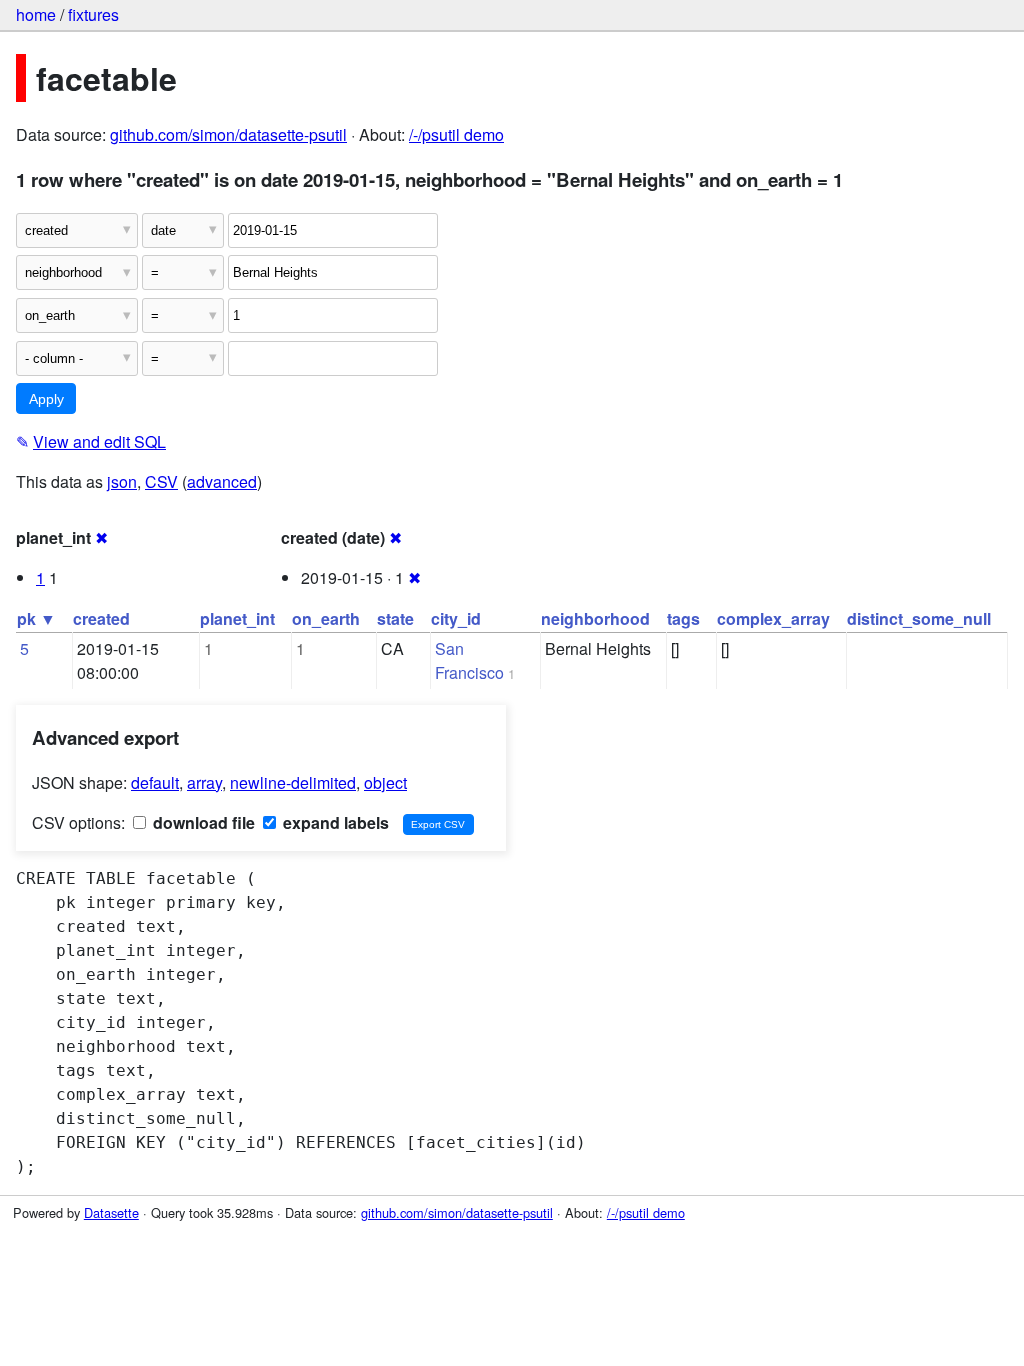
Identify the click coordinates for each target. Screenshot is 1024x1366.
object (385, 782)
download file (202, 822)
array (204, 782)
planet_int (237, 618)
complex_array (773, 618)
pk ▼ (36, 618)
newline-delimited (293, 782)
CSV (161, 481)
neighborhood (595, 618)
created (101, 618)
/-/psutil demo (456, 134)
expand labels (334, 822)
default (155, 782)
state (395, 618)
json (122, 481)
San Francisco (469, 660)
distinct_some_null (919, 618)
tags (683, 618)
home (36, 14)
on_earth (326, 618)
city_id (456, 618)
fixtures (93, 14)
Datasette (111, 1212)
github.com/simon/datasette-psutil (228, 134)
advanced (222, 481)
